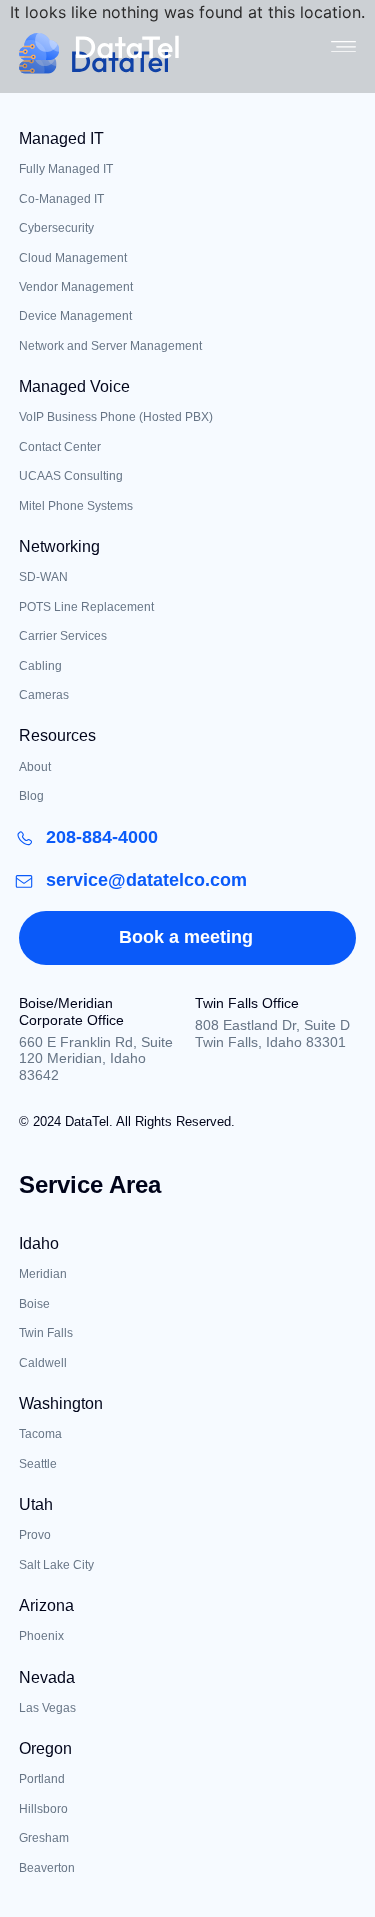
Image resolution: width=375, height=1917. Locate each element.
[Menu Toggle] (343, 47)
